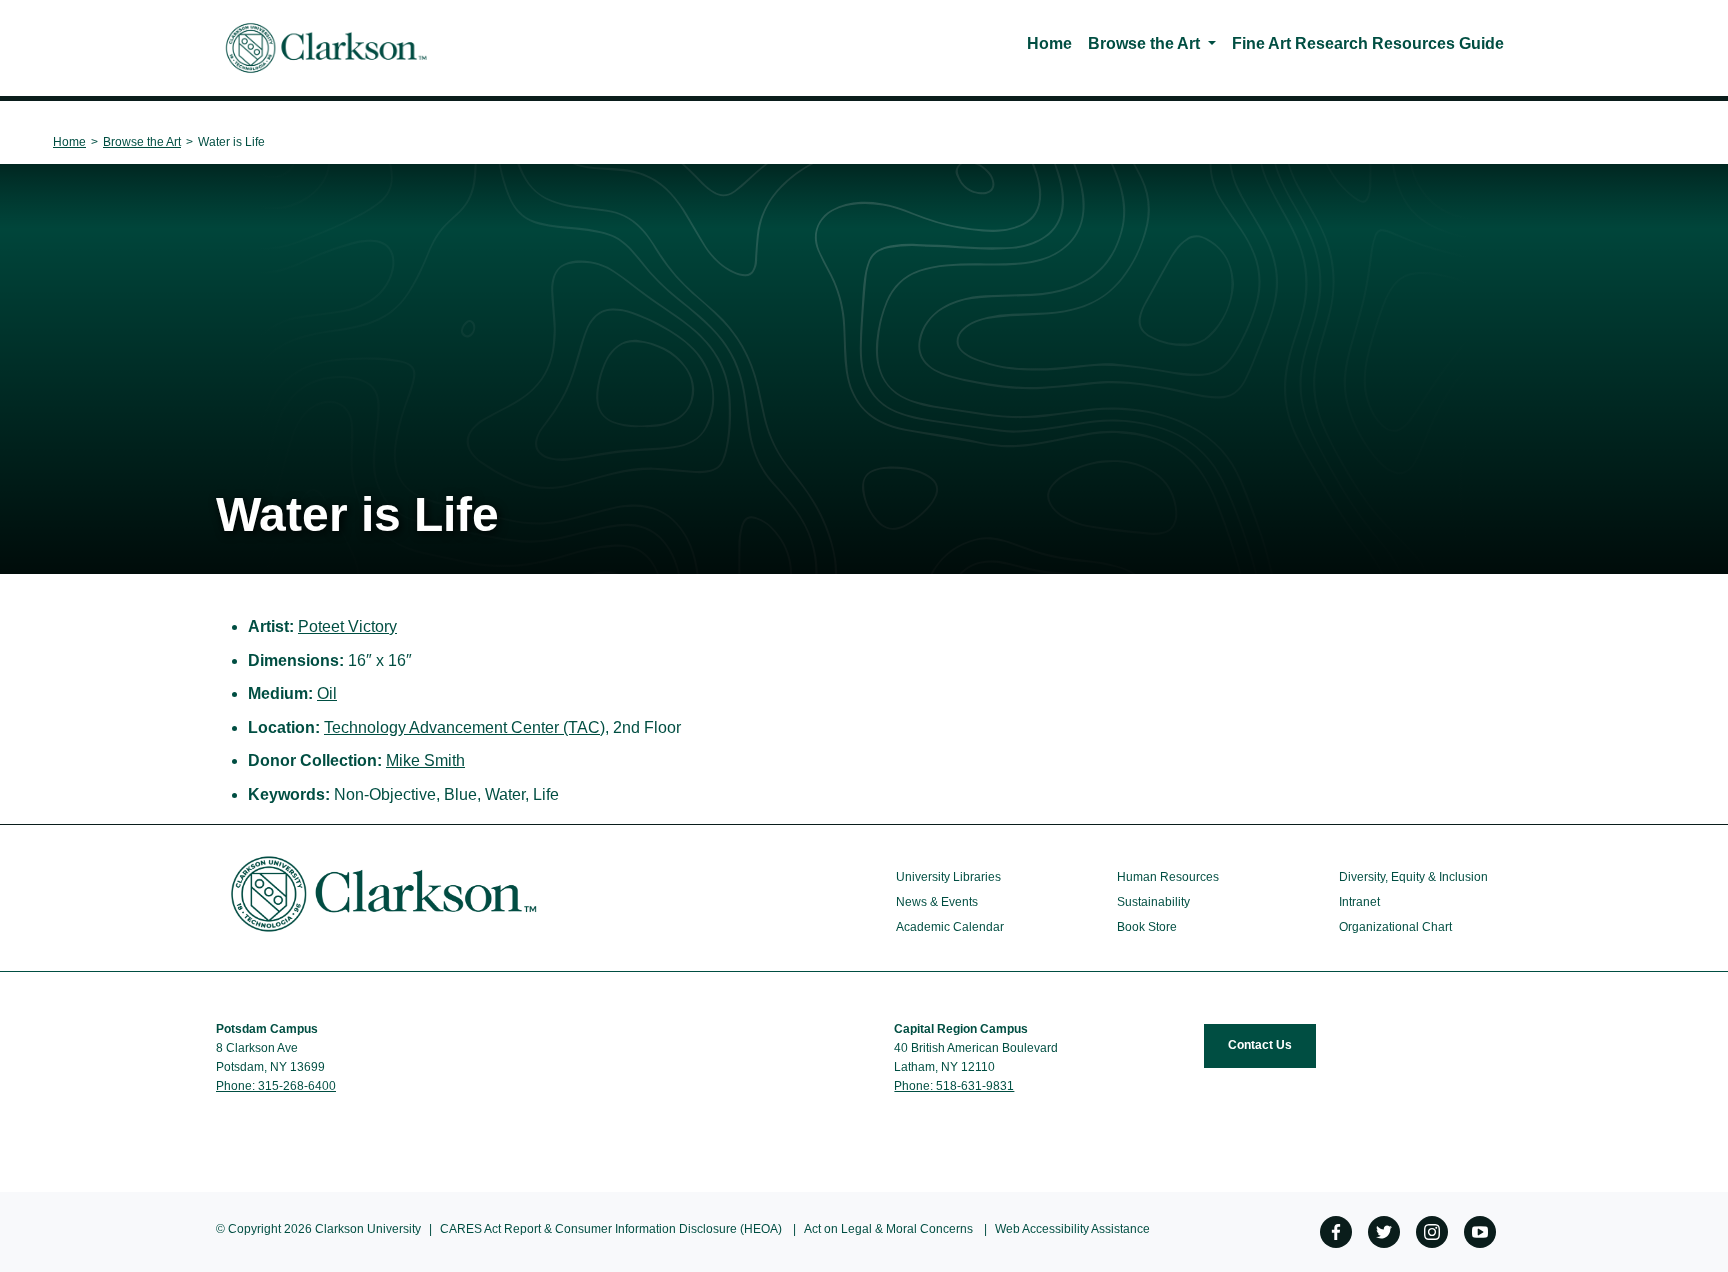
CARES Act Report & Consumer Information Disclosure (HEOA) (611, 1229)
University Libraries (948, 877)
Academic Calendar (950, 927)
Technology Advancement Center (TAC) (464, 727)
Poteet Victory (347, 626)
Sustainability (1153, 902)
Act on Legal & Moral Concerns (888, 1229)
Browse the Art (1144, 43)
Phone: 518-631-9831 (954, 1086)
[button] (1216, 43)
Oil (327, 693)
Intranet (1359, 902)
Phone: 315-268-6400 (276, 1086)
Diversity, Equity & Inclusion (1413, 877)
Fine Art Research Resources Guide (1368, 43)
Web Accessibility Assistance (1072, 1229)
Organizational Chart (1395, 927)
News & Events (937, 902)
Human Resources (1168, 877)
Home (1049, 43)
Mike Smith (425, 760)
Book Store (1147, 927)
